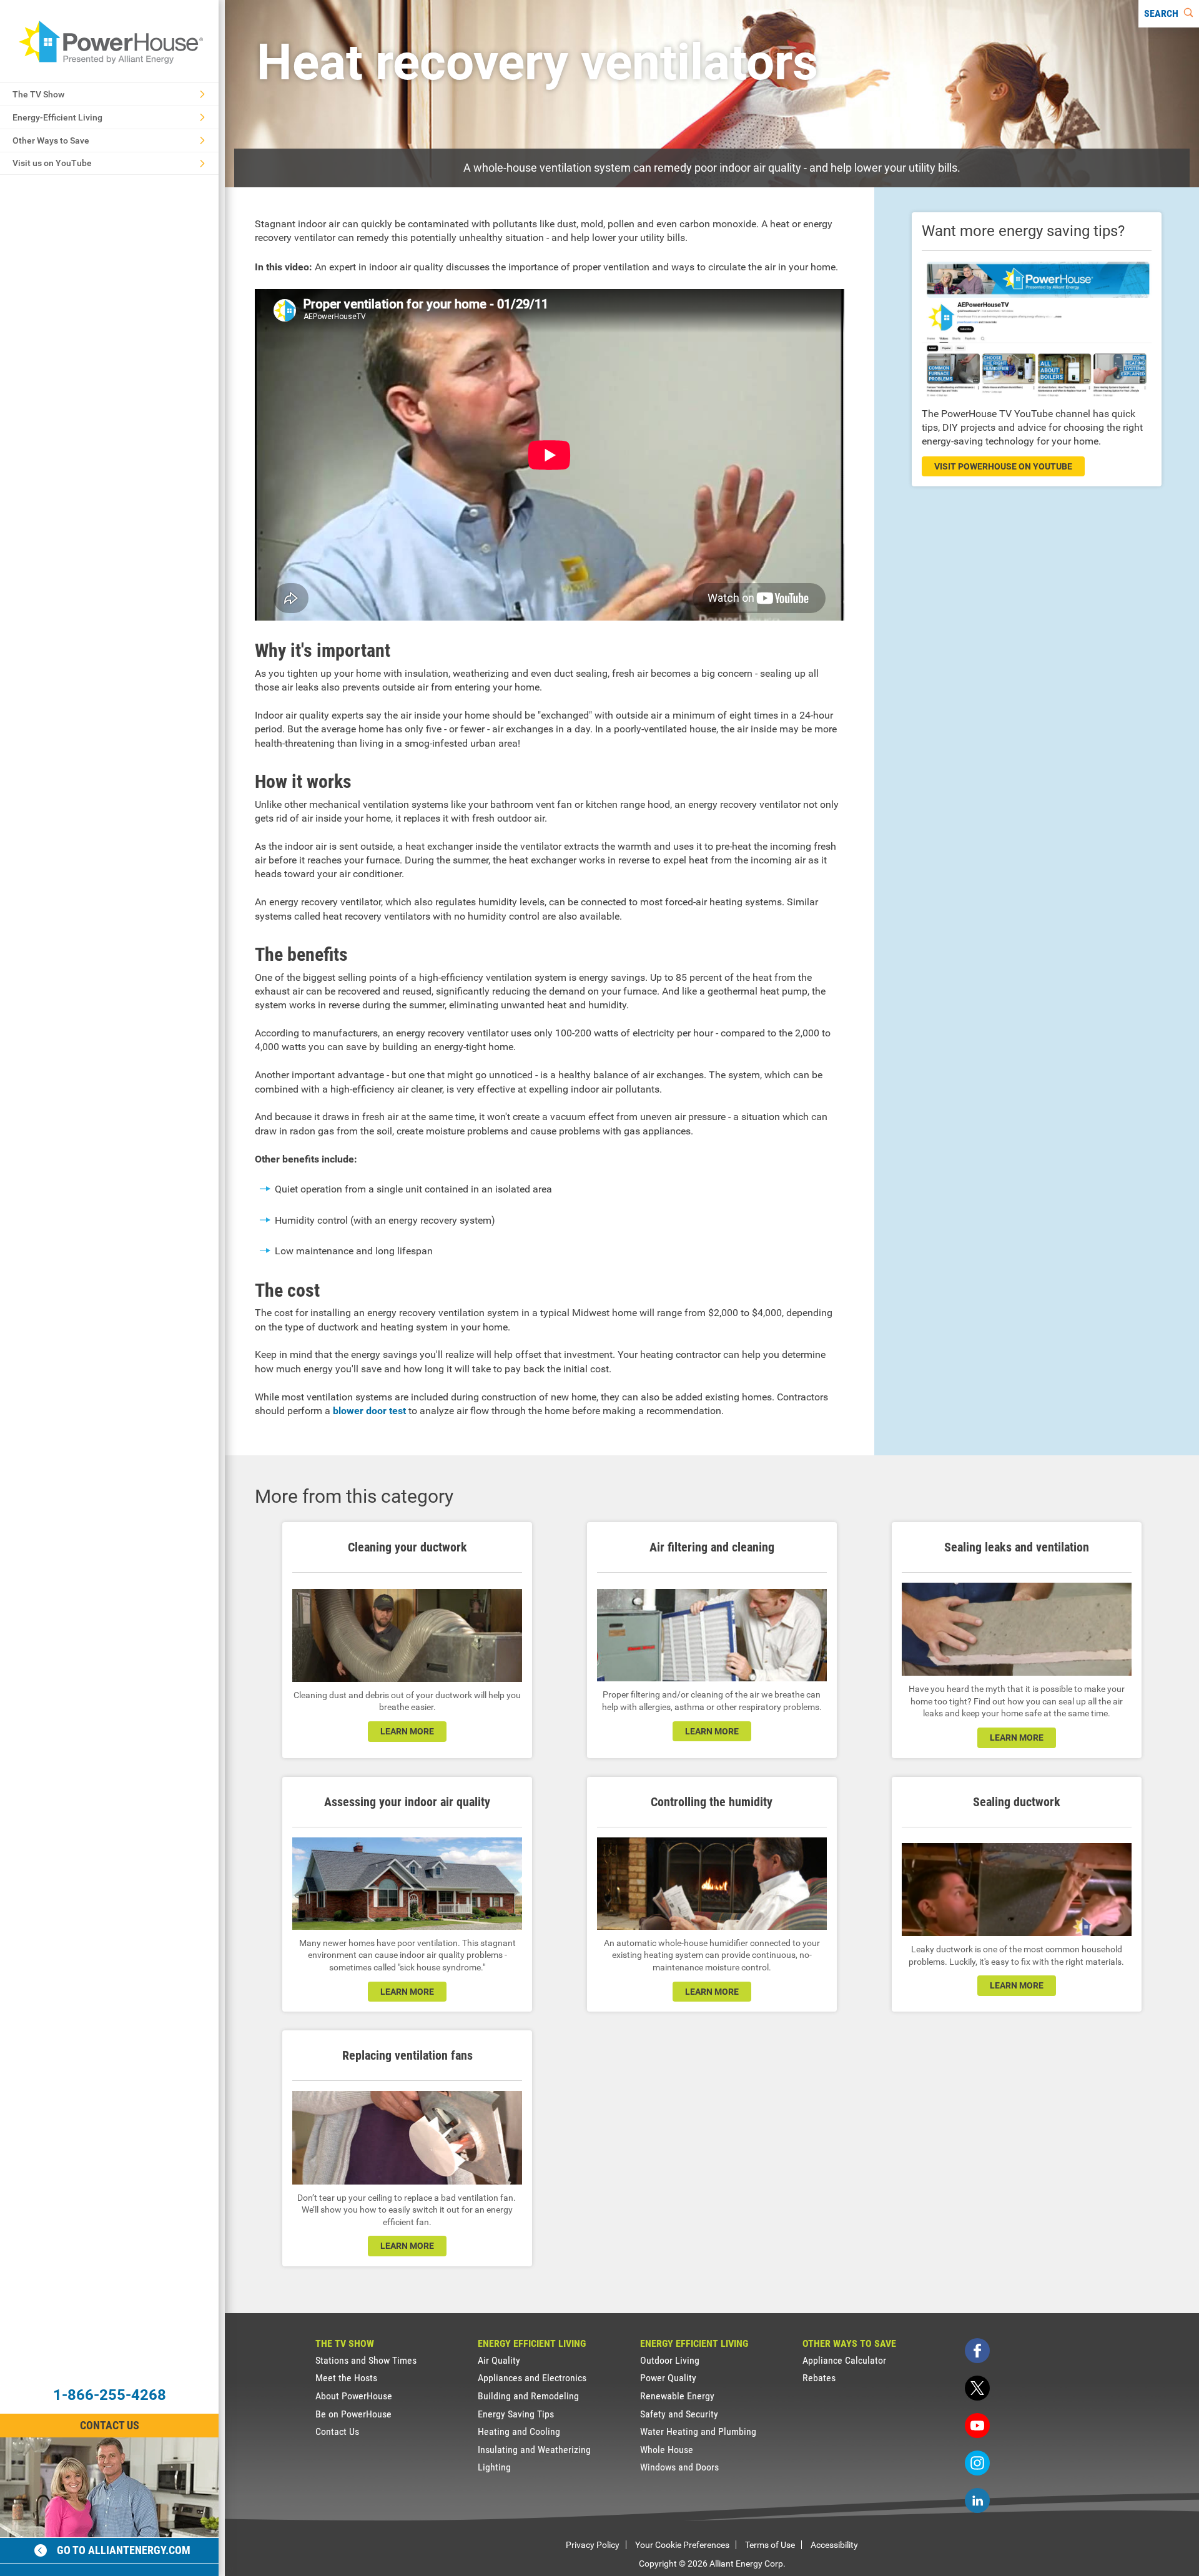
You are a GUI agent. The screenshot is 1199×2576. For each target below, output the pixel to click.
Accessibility (834, 2545)
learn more (407, 1731)
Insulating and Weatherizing (534, 2450)
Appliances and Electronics (532, 2378)
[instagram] (977, 2463)
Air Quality (499, 2360)
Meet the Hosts (346, 2378)
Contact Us (110, 2425)
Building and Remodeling (528, 2396)
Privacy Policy (593, 2545)
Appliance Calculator (844, 2360)
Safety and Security (679, 2414)
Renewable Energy (677, 2396)
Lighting (494, 2467)
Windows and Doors (679, 2467)
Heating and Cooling (519, 2431)
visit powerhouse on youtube (1003, 466)
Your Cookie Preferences (682, 2545)
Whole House (667, 2450)
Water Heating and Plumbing (698, 2431)
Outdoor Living (670, 2360)
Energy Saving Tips (516, 2414)
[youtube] (977, 2426)
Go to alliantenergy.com (124, 2550)
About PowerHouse (354, 2396)
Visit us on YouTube (52, 163)
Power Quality (668, 2378)
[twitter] (977, 2388)
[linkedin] (977, 2500)
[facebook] (977, 2351)
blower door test (369, 1411)
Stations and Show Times (366, 2360)
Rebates (819, 2378)
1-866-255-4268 (110, 2395)
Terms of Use (770, 2545)
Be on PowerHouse (353, 2414)
